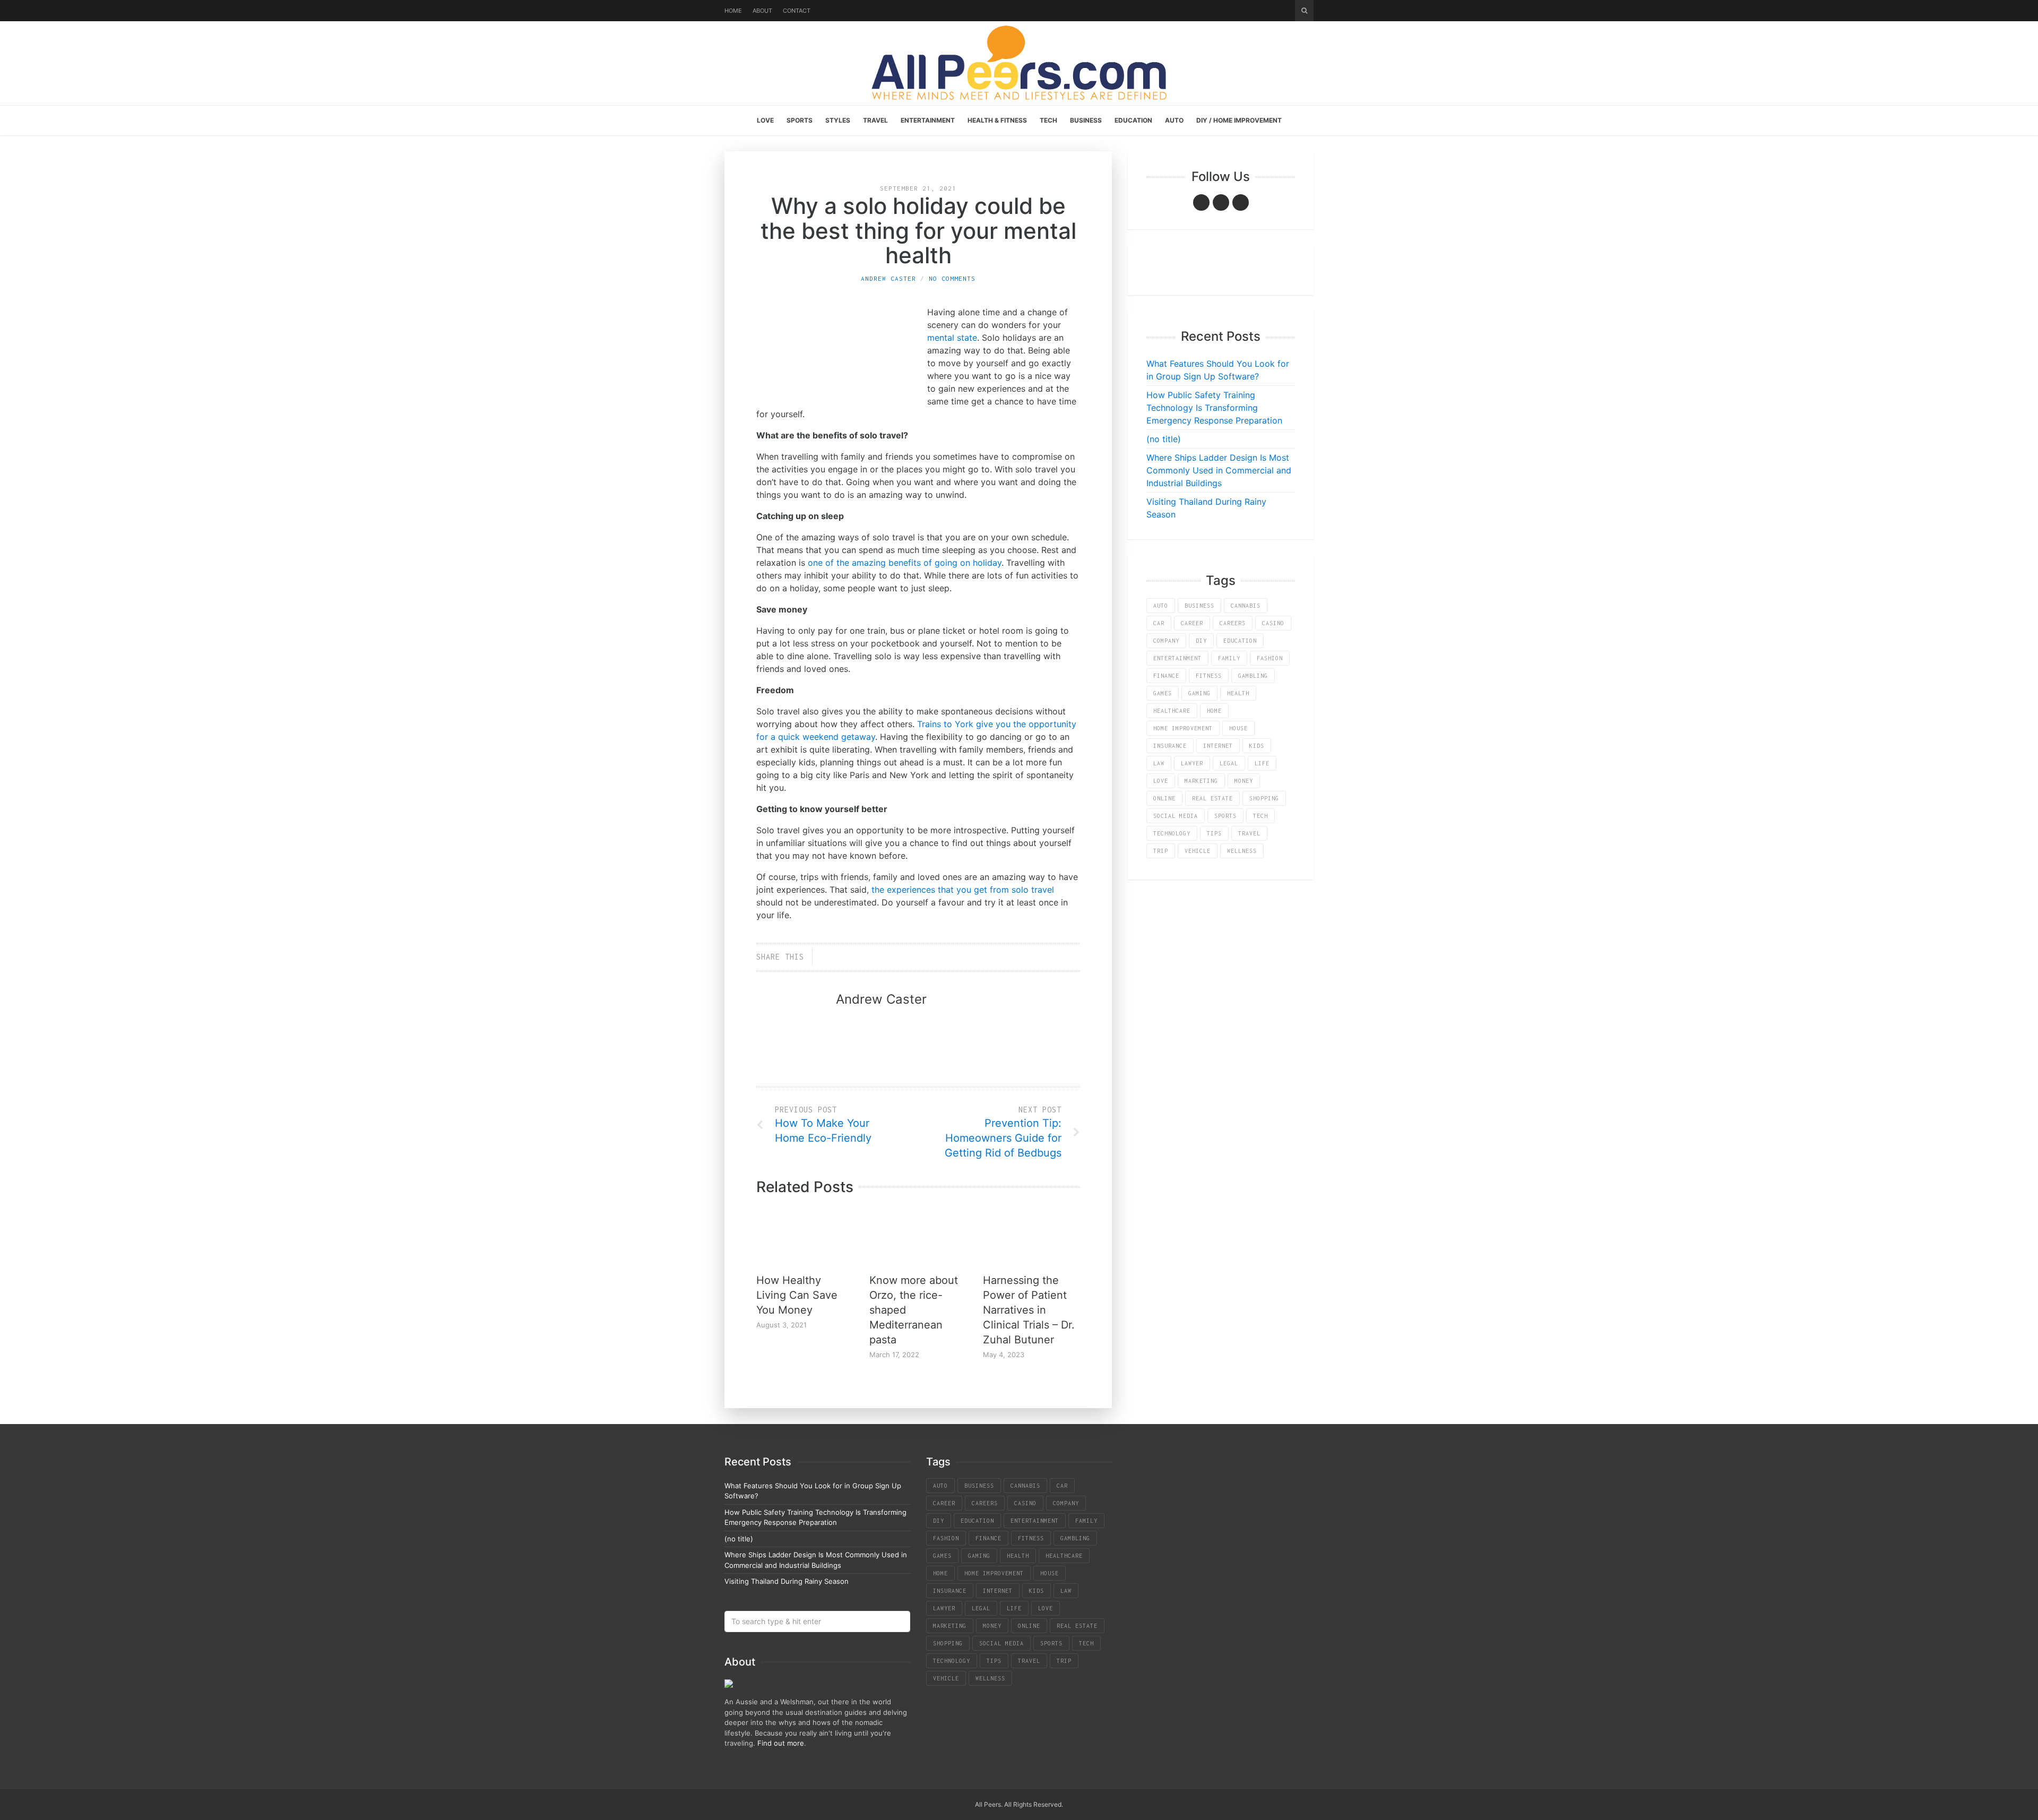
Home (733, 11)
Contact (797, 11)
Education (1133, 120)
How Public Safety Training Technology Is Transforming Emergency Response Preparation (1214, 408)
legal (1229, 763)
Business (1086, 120)
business (1199, 606)
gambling (1253, 676)
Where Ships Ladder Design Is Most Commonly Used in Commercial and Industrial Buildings (1219, 470)
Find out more (781, 1743)
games (1163, 693)
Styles (838, 120)
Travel (875, 120)
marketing (1201, 781)
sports (1225, 816)
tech (1260, 816)
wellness (1242, 851)
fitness (1209, 676)
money (1244, 781)
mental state (952, 338)
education (1240, 641)
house (1238, 728)
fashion (1270, 658)
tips (1214, 833)
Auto (1174, 120)
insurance (1170, 746)
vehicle (1198, 851)
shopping (1264, 798)
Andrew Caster (888, 278)
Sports (800, 120)
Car (1159, 623)
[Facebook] (1201, 202)
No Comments (952, 278)
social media (1176, 816)
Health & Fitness (997, 120)
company (1166, 641)
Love (765, 120)
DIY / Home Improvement (1239, 120)
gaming (1199, 693)
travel (1249, 833)
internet (1218, 746)
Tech (1048, 120)
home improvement (1183, 728)
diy (1201, 641)
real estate (1212, 798)
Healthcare (1172, 711)
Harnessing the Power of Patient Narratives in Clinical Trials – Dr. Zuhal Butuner (1029, 1310)
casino (1273, 623)
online (1164, 798)
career (1192, 623)
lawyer (1192, 763)
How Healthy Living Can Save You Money (797, 1295)
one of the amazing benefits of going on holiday (905, 563)
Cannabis (1246, 606)
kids (1257, 746)
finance (1166, 676)
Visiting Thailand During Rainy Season (787, 1581)
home (1214, 711)
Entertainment (928, 120)
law (1159, 763)
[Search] (1304, 11)
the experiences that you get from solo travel (963, 890)
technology (1172, 833)
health (1238, 693)
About (762, 11)
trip (1161, 851)
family (1229, 658)
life (1262, 763)
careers (1233, 623)
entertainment (1177, 658)
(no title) (1164, 439)
